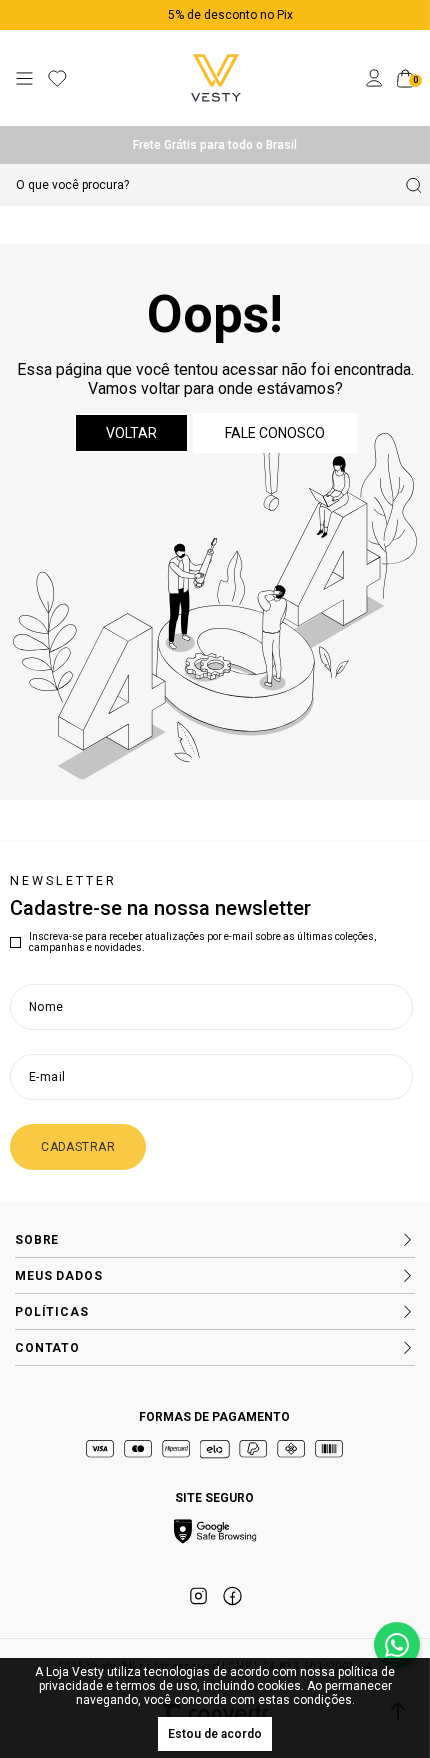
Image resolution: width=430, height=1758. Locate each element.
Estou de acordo (215, 1734)
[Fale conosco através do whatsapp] (397, 1645)
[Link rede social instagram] (198, 1596)
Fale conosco (275, 433)
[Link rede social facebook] (232, 1596)
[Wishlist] (57, 78)
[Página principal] (216, 78)
